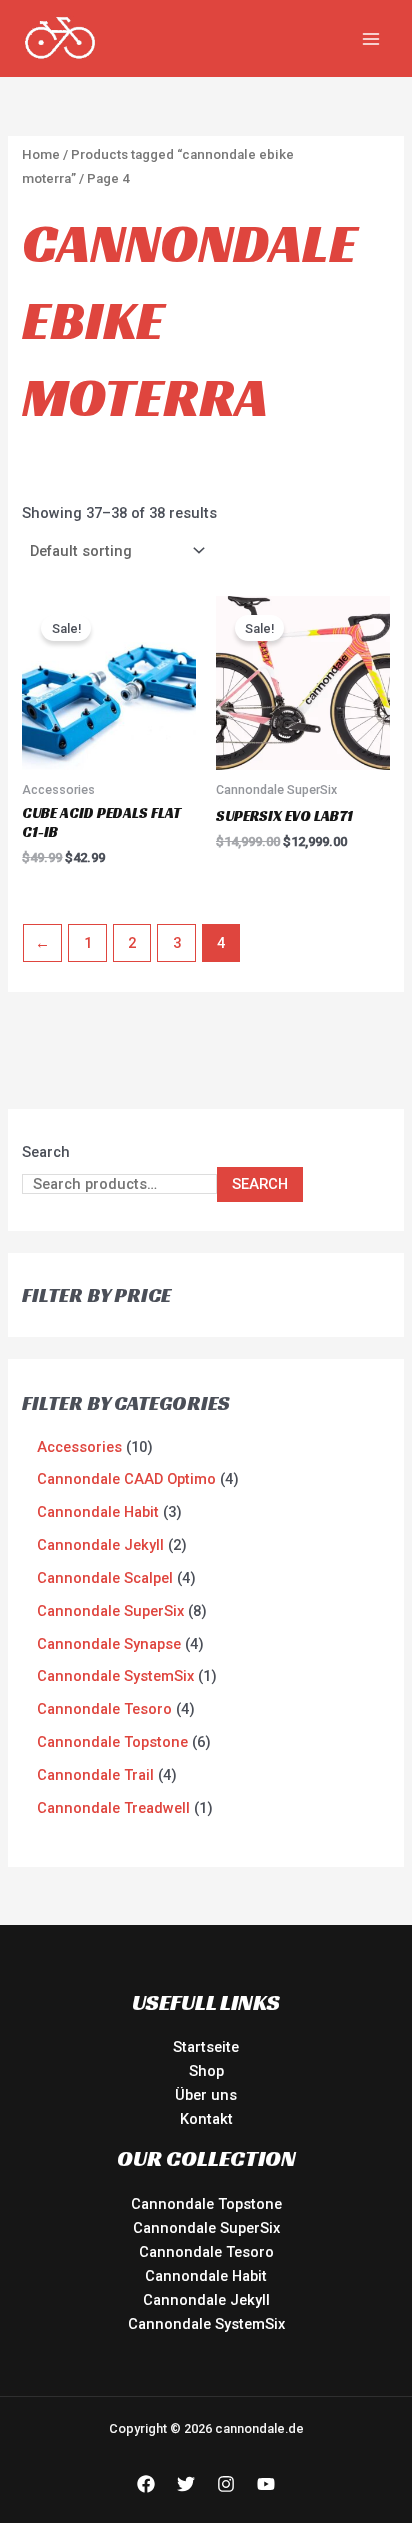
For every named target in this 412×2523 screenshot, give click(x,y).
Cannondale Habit (206, 2276)
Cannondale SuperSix (206, 2228)
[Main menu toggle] (371, 38)
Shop (206, 2071)
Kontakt (206, 2119)
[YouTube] (266, 2484)
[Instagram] (226, 2484)
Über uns (206, 2095)
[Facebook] (146, 2484)
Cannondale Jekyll (206, 2300)
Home (41, 154)
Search (46, 1152)
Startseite (206, 2047)
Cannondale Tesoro (206, 2252)
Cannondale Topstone (206, 2204)
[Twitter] (186, 2484)
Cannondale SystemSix (206, 2324)
